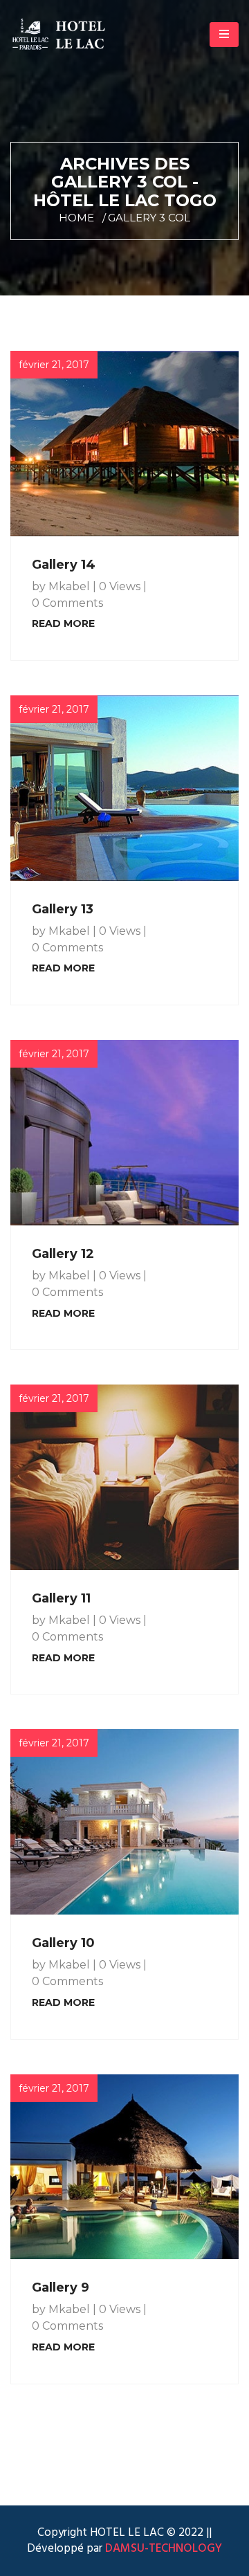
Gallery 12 (63, 1254)
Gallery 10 (63, 1943)
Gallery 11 (61, 1598)
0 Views (120, 586)
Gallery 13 (63, 909)
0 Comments (67, 603)
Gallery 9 (61, 2287)
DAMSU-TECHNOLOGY (162, 2549)
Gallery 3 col (149, 218)
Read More (63, 623)
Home (76, 218)
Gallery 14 (64, 565)
